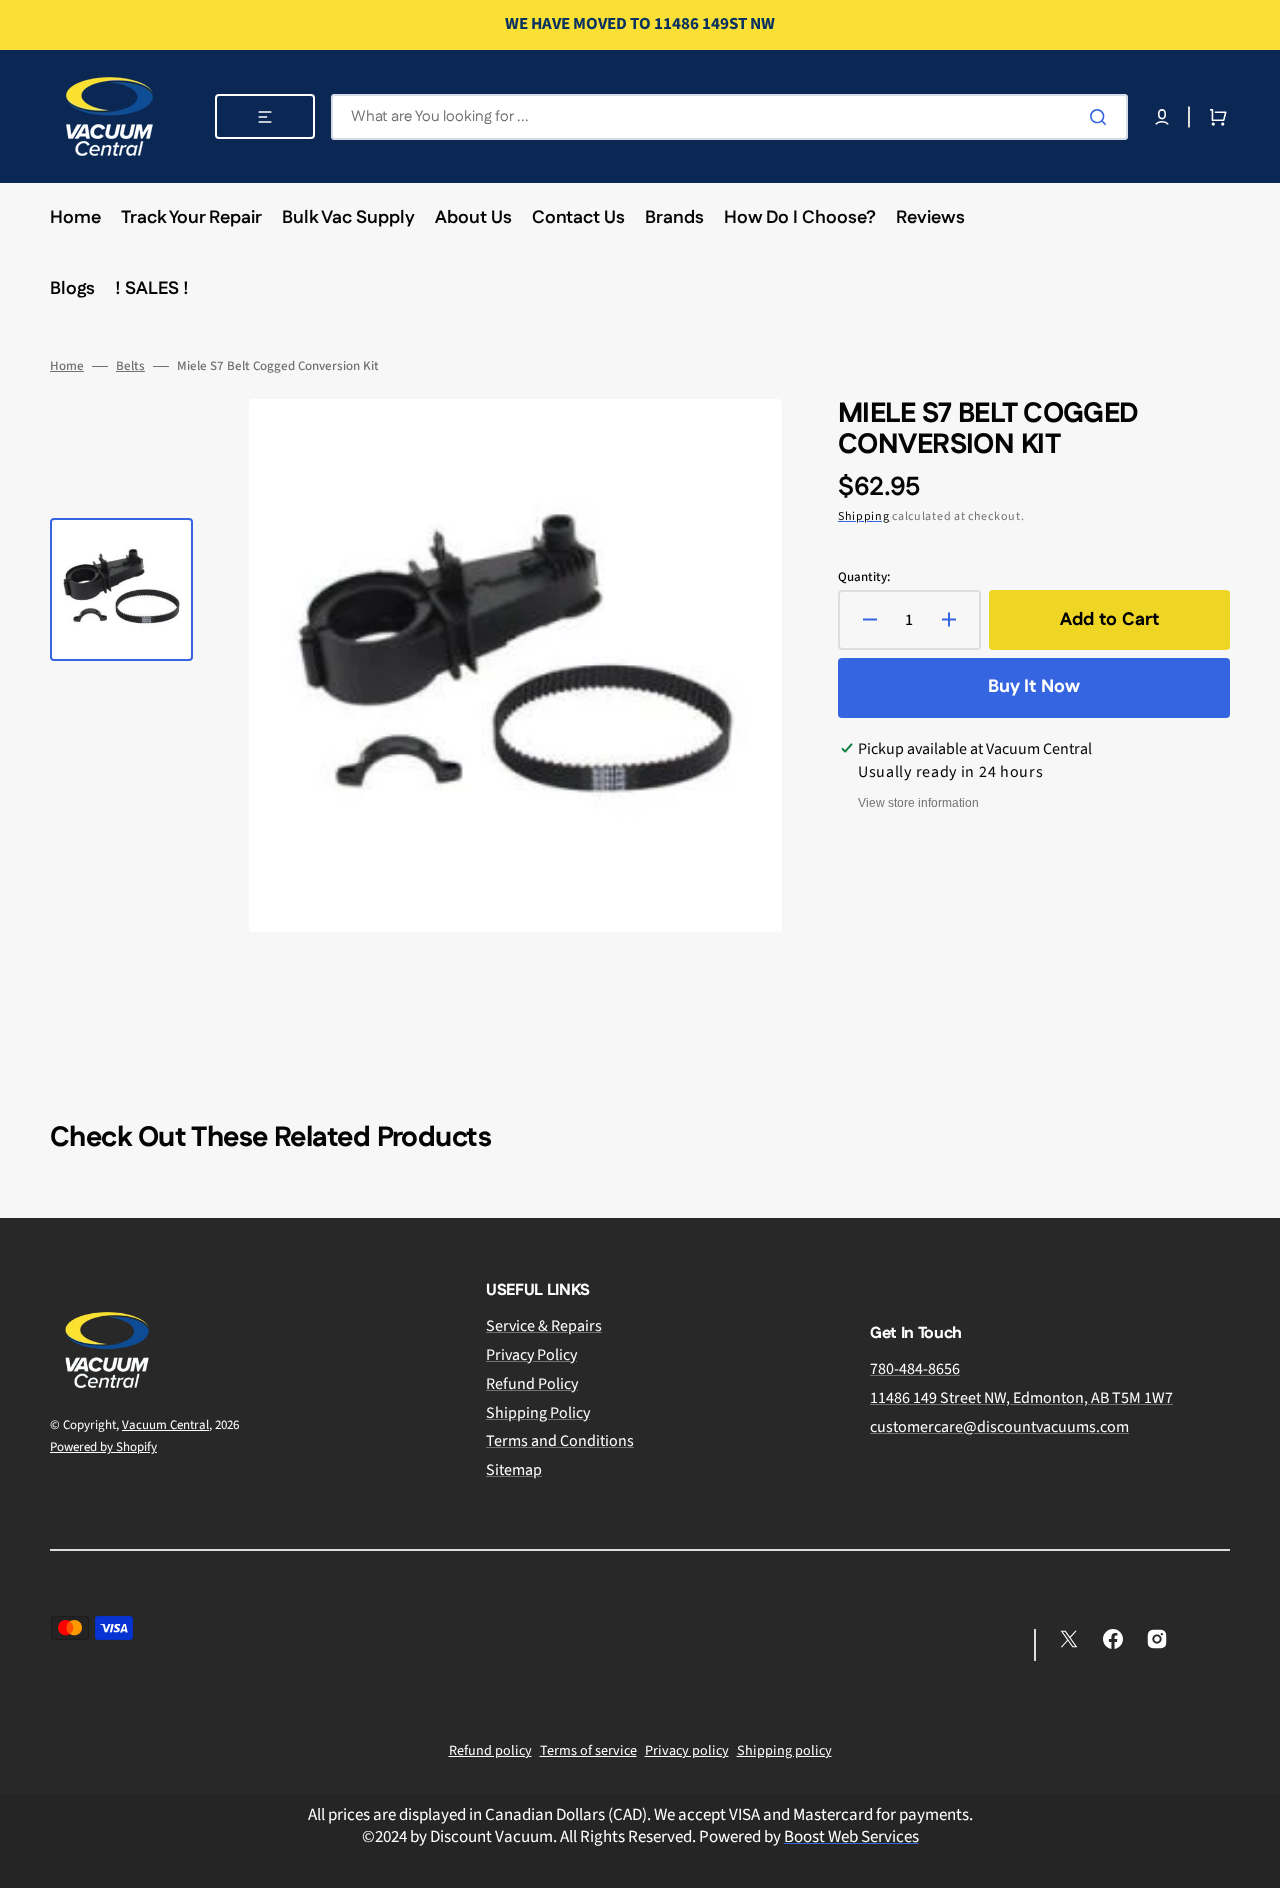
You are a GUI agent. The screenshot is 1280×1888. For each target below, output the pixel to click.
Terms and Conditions (560, 1441)
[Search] (1102, 117)
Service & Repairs (544, 1326)
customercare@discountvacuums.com (999, 1427)
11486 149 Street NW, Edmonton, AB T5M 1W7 (1021, 1398)
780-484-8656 (915, 1369)
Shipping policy (784, 1751)
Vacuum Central (165, 1425)
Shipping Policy (538, 1413)
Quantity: (864, 577)
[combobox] (729, 117)
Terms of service (588, 1751)
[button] (1162, 117)
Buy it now (1034, 687)
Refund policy (490, 1751)
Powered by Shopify (103, 1447)
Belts (130, 366)
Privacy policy (687, 1751)
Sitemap (514, 1470)
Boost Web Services (851, 1837)
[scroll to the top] (1254, 1862)
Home (67, 366)
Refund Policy (532, 1384)
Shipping (864, 516)
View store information (918, 803)
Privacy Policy (531, 1355)
